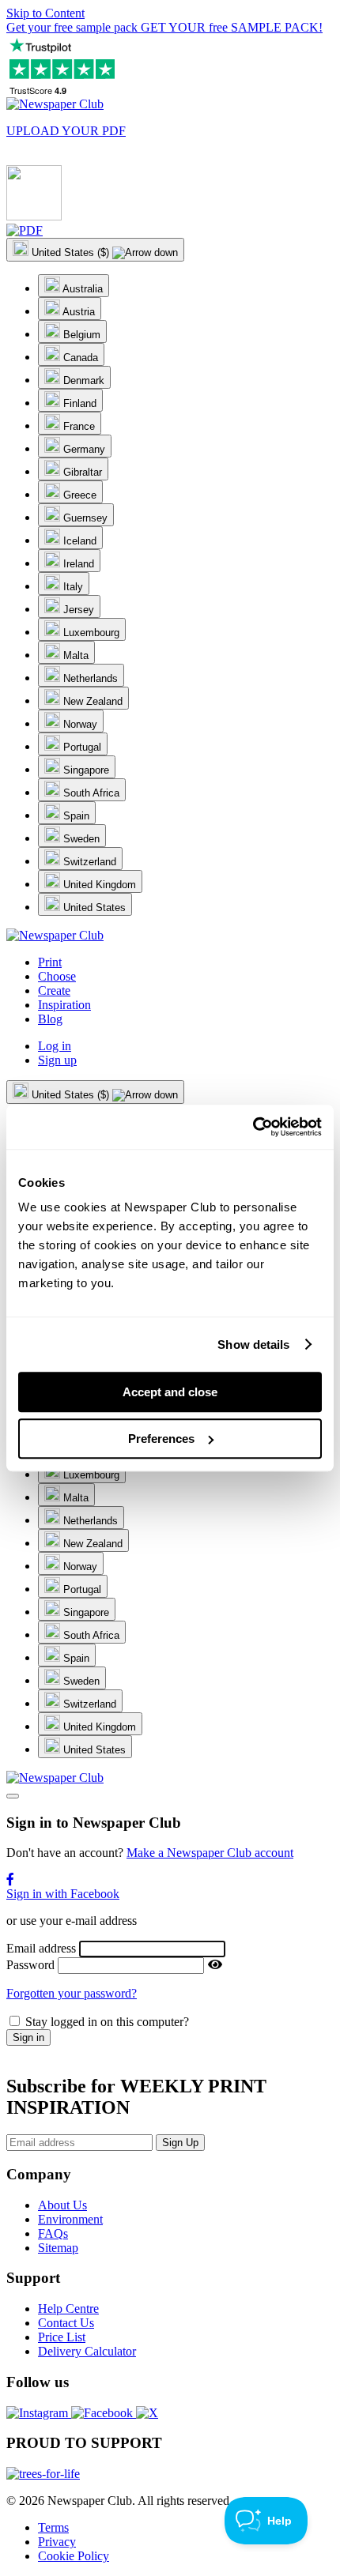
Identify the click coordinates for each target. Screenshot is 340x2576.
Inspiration (64, 1005)
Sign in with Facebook (63, 1894)
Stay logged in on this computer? (107, 2022)
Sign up (57, 1060)
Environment (70, 2219)
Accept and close (170, 1392)
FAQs (53, 2233)
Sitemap (58, 2248)
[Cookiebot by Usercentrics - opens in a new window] (253, 1127)
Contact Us (66, 2323)
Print (50, 962)
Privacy (57, 2542)
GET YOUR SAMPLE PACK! (164, 27)
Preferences (161, 1439)
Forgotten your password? (72, 1993)
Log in (55, 1046)
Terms (53, 2527)
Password (30, 1965)
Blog (50, 1019)
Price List (62, 2337)
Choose (57, 976)
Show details (253, 1344)
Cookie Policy (74, 2556)
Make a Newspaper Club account (210, 1853)
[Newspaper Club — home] (55, 104)
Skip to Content (45, 13)
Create (54, 990)
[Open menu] (13, 1796)
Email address (41, 1948)
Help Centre (68, 2309)
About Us (62, 2205)
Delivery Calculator (87, 2351)
